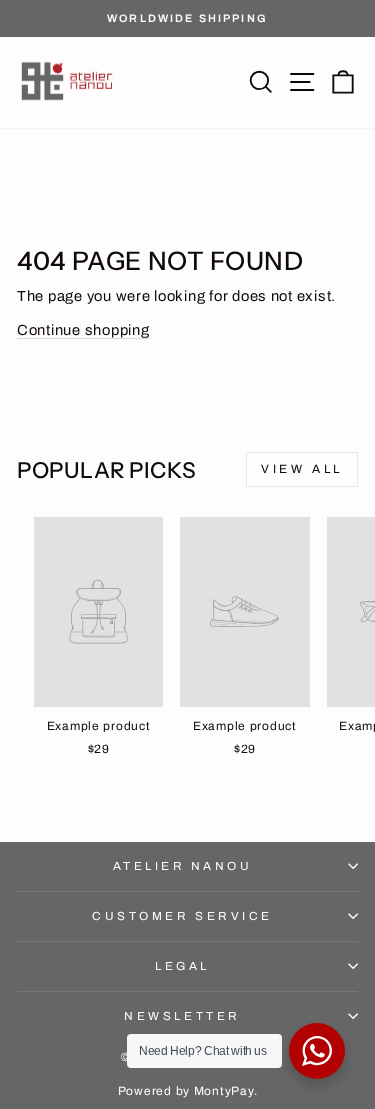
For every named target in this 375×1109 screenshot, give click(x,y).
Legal (182, 966)
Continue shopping (83, 330)
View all (302, 469)
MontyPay (224, 1091)
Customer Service (182, 916)
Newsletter (182, 1016)
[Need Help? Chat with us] (317, 1051)
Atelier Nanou (183, 866)
